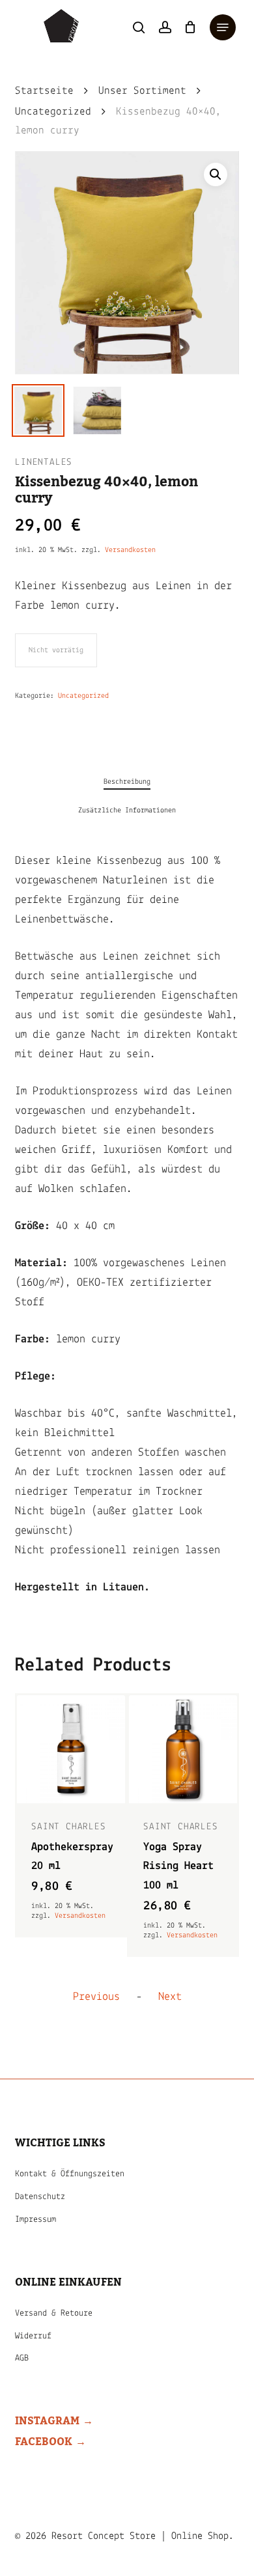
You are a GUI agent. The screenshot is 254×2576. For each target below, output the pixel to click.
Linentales (44, 463)
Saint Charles (68, 1827)
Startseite (44, 91)
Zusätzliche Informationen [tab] (127, 810)
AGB (22, 2358)
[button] (223, 27)
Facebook (44, 2442)
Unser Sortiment (142, 91)
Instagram (47, 2421)
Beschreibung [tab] (127, 782)
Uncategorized (53, 112)
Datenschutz (40, 2197)
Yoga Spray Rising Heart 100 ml (178, 1867)
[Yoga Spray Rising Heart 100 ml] (183, 1749)
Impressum (35, 2220)
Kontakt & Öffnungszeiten (70, 2174)
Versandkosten (130, 550)
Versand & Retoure (54, 2313)
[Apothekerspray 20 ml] (71, 1749)
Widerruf (33, 2336)
